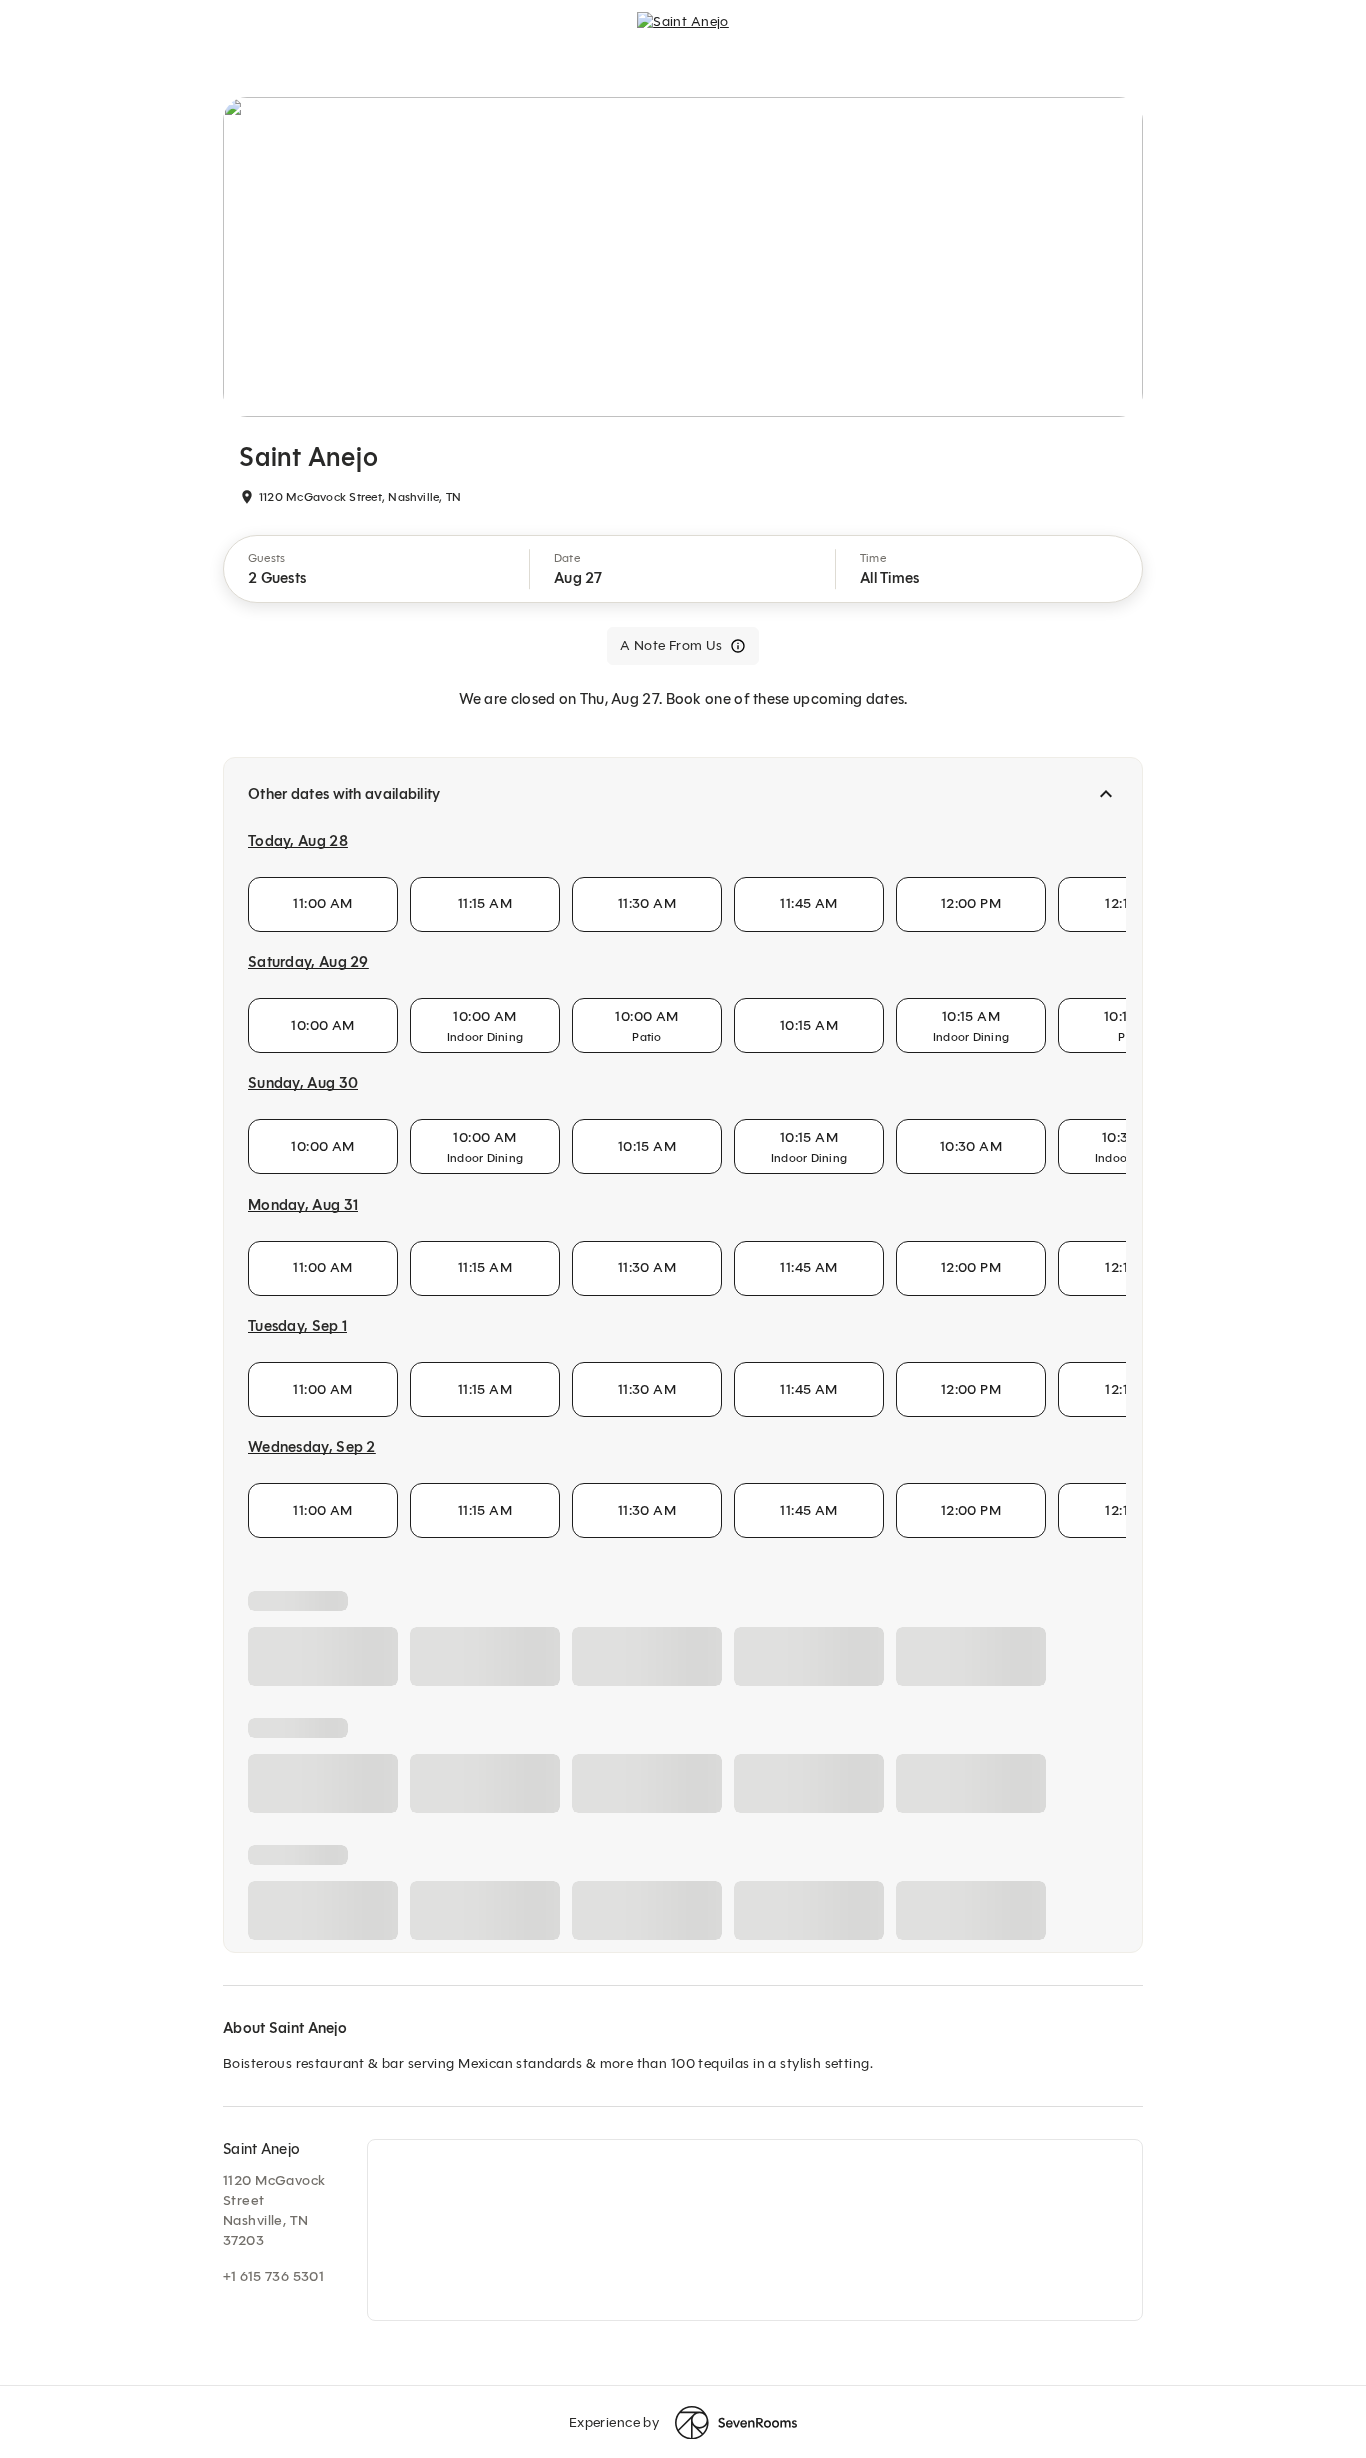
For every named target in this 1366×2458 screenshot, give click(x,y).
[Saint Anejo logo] (683, 36)
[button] (377, 569)
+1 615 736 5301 (273, 2276)
